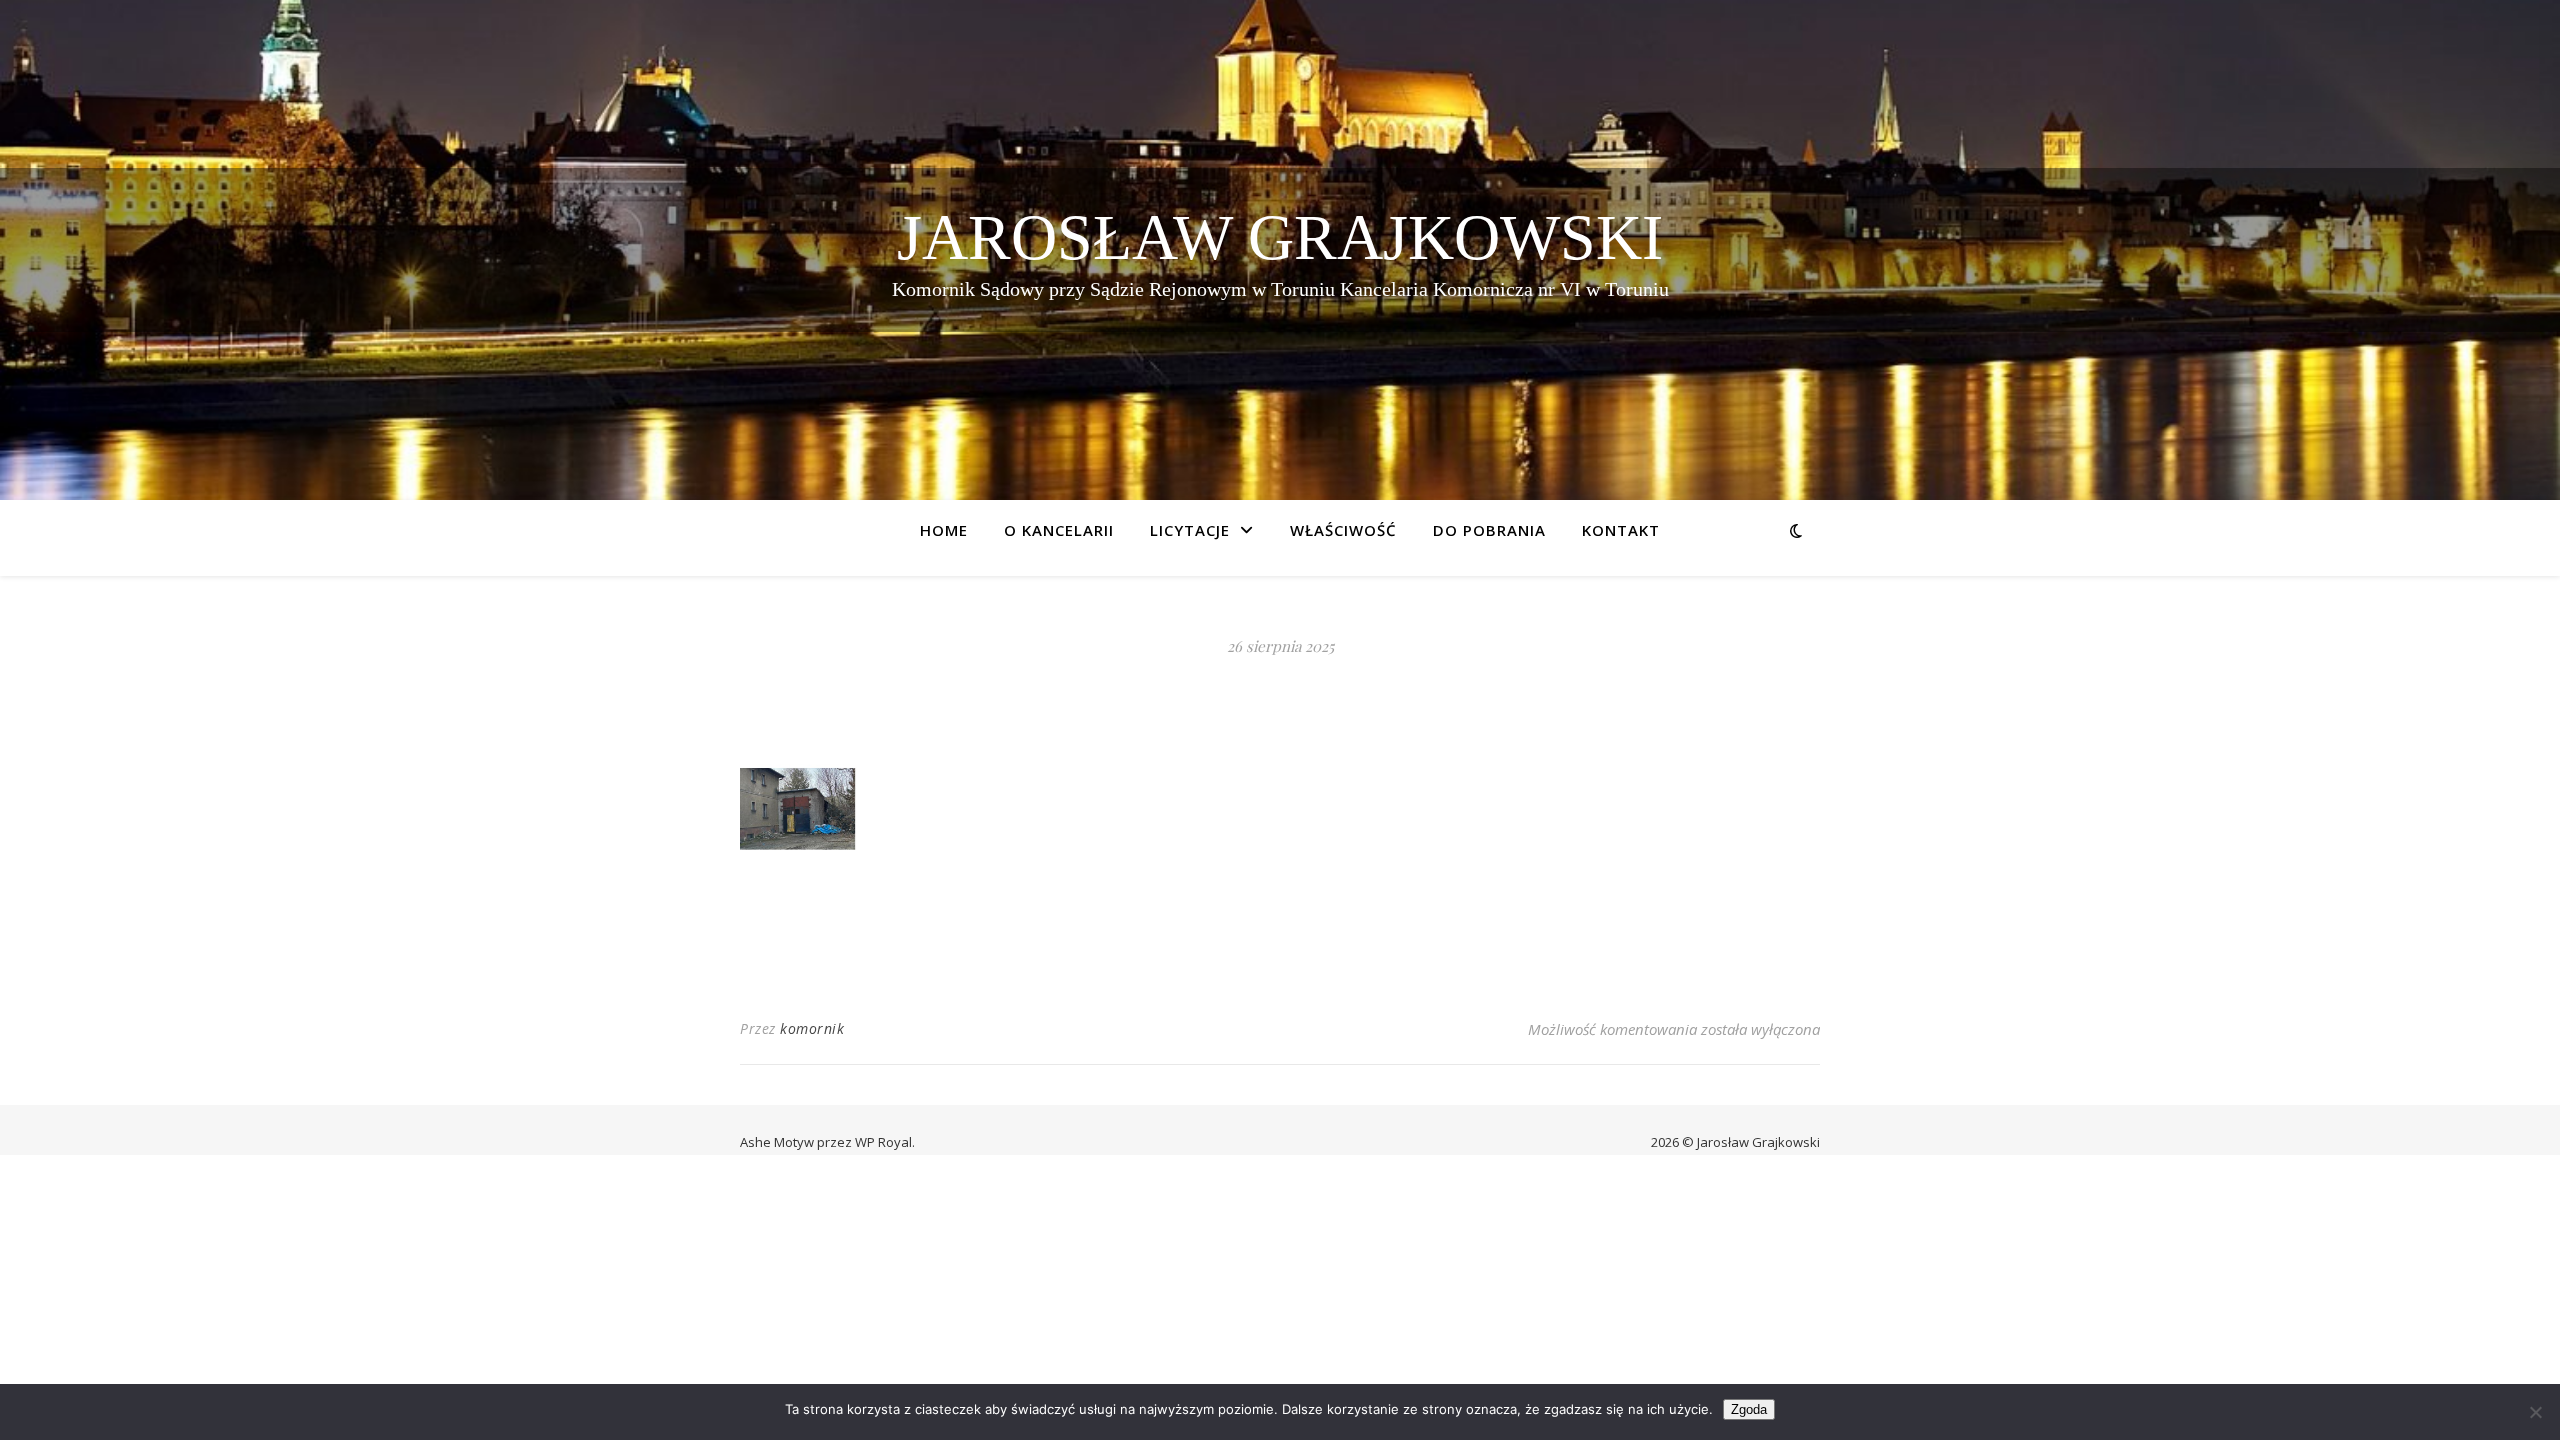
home (944, 530)
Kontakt (1621, 530)
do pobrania (1489, 530)
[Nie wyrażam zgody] (2535, 1412)
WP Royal (883, 1142)
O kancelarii (1059, 530)
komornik (812, 1028)
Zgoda (1749, 1409)
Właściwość (1343, 530)
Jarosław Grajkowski (1280, 237)
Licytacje (1190, 530)
